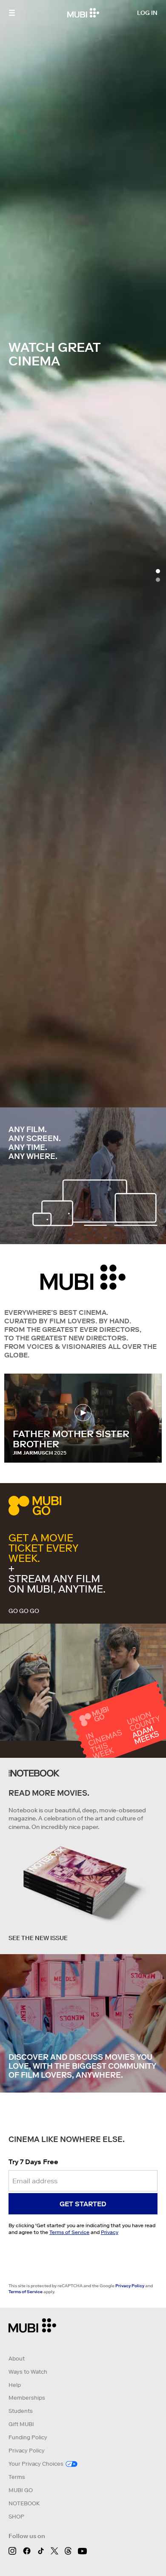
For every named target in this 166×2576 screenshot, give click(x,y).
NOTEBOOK (24, 2503)
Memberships (27, 2398)
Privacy (110, 2232)
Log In (147, 13)
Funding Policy (28, 2437)
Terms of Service (69, 2232)
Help (15, 2385)
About (17, 2359)
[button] (12, 13)
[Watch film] (83, 1413)
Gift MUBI (21, 2424)
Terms (17, 2477)
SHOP (16, 2517)
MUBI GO (21, 2490)
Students (21, 2411)
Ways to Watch (28, 2372)
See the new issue (38, 1938)
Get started (83, 2204)
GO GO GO (24, 1611)
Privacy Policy (130, 2286)
